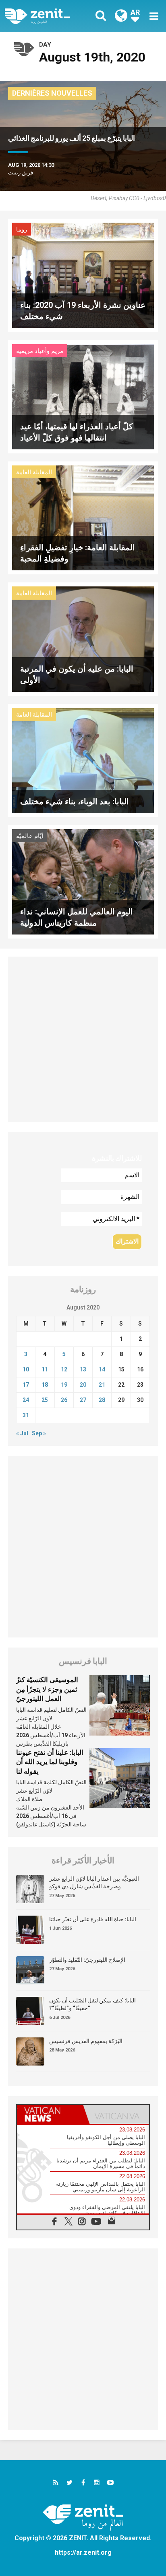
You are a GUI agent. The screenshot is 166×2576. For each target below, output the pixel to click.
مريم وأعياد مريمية (40, 351)
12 (64, 1369)
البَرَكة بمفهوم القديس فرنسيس (86, 2041)
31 (26, 1415)
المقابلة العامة (34, 472)
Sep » (39, 1433)
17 (26, 1385)
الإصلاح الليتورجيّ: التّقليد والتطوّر (87, 1960)
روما (22, 230)
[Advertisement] (83, 1039)
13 (83, 1369)
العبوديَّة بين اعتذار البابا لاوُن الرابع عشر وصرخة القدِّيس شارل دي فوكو (94, 1883)
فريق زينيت (21, 173)
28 (102, 1400)
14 (102, 1369)
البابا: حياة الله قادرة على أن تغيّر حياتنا (93, 1919)
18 (45, 1385)
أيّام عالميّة (30, 836)
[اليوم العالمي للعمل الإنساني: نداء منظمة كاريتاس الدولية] (83, 881)
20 (83, 1385)
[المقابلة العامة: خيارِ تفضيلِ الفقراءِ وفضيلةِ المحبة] (83, 517)
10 (26, 1369)
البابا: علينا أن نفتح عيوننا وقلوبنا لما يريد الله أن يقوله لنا (50, 1762)
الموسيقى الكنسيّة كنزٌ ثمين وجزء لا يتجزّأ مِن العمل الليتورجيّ (47, 1689)
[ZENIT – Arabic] (46, 16)
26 (64, 1400)
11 (45, 1369)
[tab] (50, 2115)
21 (102, 1385)
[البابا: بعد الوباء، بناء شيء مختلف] (83, 760)
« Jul (22, 1433)
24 (26, 1400)
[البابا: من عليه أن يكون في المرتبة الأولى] (83, 638)
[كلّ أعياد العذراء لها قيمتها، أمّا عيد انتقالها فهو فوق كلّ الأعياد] (83, 396)
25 (45, 1400)
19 (64, 1385)
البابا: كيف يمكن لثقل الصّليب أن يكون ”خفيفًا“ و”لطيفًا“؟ (92, 2004)
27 (83, 1400)
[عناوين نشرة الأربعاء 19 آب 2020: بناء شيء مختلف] (83, 275)
